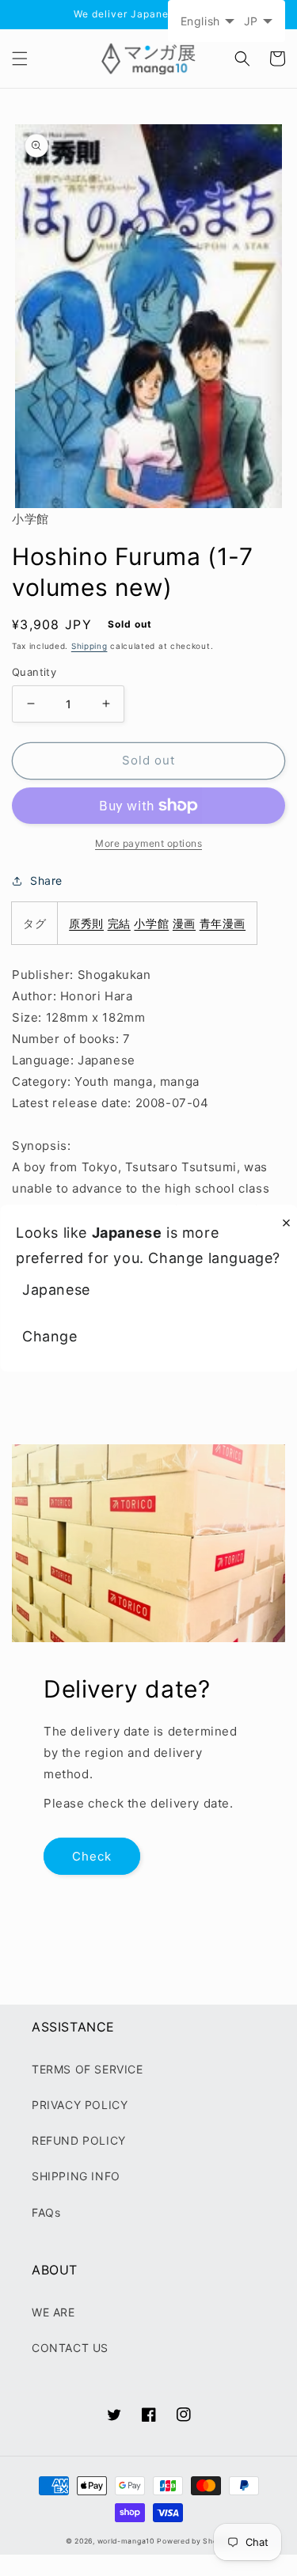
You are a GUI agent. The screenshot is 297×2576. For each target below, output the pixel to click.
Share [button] (46, 880)
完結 (119, 923)
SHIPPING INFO (76, 2176)
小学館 (151, 923)
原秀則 (86, 923)
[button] (20, 59)
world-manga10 (126, 2541)
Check (92, 1856)
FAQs (46, 2212)
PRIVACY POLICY (80, 2105)
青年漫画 (223, 923)
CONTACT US (70, 2348)
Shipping (89, 646)
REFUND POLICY (79, 2140)
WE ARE (53, 2312)
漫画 (184, 923)
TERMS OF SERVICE (88, 2069)
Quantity (34, 672)
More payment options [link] (148, 843)
